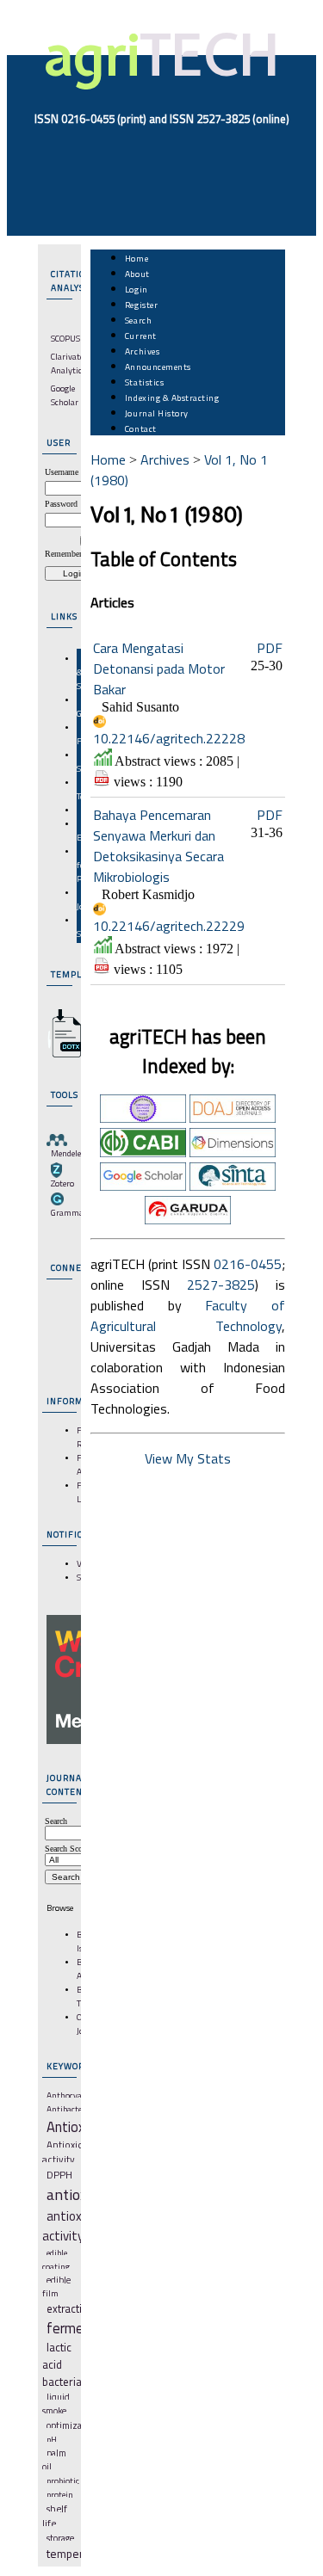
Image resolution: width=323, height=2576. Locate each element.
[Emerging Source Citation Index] (143, 1118)
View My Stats (188, 1458)
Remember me (70, 554)
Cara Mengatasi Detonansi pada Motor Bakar (159, 669)
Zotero (62, 1183)
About (137, 274)
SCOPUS (65, 338)
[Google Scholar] (143, 1186)
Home (137, 258)
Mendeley (68, 1153)
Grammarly (72, 1212)
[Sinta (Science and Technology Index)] (233, 1186)
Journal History (157, 413)
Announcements (158, 367)
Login (137, 289)
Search (138, 320)
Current (141, 336)
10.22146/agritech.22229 (169, 926)
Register (141, 305)
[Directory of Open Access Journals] (233, 1118)
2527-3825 (221, 1285)
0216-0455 (248, 1264)
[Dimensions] (233, 1152)
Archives (142, 351)
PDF (270, 648)
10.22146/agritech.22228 (169, 738)
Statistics (144, 382)
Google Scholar (65, 395)
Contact (141, 428)
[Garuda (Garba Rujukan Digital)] (188, 1219)
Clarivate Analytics (68, 363)
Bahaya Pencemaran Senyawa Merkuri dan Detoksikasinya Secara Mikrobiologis (158, 846)
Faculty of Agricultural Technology (188, 1316)
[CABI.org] (143, 1152)
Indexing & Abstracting (172, 397)
